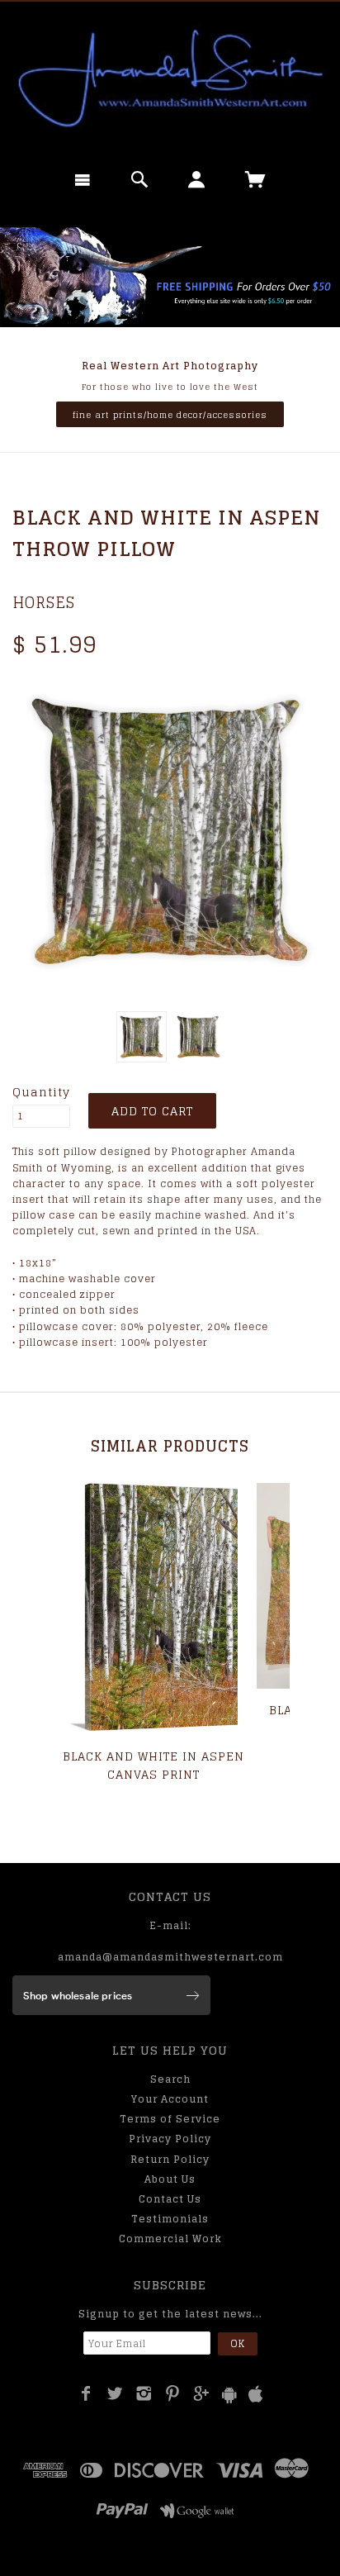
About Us (170, 2179)
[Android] (229, 2395)
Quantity (41, 1092)
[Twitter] (115, 2393)
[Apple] (256, 2395)
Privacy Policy (170, 2139)
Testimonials (170, 2219)
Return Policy (170, 2159)
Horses (44, 602)
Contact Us (170, 2199)
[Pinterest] (173, 2393)
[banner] (170, 78)
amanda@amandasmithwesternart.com (170, 1957)
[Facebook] (86, 2393)
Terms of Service (170, 2119)
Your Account (170, 2099)
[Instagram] (144, 2393)
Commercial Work (170, 2239)
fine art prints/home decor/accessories (170, 415)
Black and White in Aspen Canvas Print (153, 1765)
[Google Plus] (202, 2393)
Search (170, 2079)
